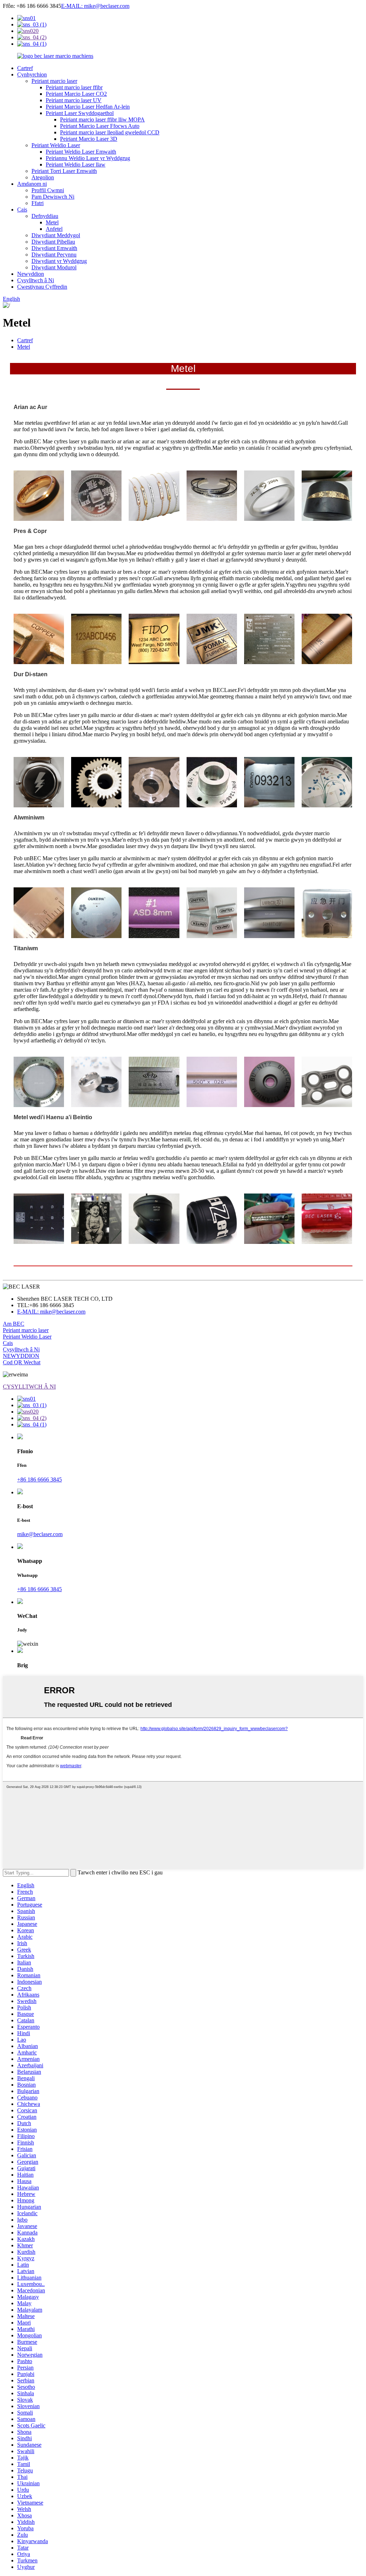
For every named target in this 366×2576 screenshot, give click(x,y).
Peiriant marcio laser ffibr (74, 87)
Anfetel (54, 229)
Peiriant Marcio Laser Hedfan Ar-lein (88, 107)
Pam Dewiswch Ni (53, 197)
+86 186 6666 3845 (39, 1479)
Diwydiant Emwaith (54, 248)
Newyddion (31, 274)
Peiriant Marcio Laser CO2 (76, 94)
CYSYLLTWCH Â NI (29, 1387)
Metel (52, 222)
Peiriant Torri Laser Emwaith (64, 171)
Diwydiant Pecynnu (54, 255)
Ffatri (38, 203)
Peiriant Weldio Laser (56, 145)
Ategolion (43, 177)
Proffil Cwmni (48, 190)
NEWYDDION (21, 1356)
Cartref (25, 68)
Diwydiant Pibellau (53, 242)
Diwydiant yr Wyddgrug (59, 261)
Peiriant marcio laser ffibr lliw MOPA (102, 119)
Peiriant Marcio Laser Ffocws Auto (100, 126)
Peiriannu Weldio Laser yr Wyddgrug (88, 158)
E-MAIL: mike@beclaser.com (95, 6)
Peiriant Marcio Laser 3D (89, 139)
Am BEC (14, 1324)
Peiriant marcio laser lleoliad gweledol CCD (110, 132)
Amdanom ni (32, 184)
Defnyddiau (45, 216)
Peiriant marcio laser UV (74, 100)
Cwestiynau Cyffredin (42, 287)
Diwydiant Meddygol (56, 235)
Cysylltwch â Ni (36, 280)
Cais (22, 210)
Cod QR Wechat (22, 1362)
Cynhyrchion (32, 74)
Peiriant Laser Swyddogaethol (80, 113)
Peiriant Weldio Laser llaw (76, 165)
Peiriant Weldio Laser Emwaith (81, 152)
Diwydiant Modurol (54, 267)
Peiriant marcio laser (54, 81)
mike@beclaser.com (40, 1534)
